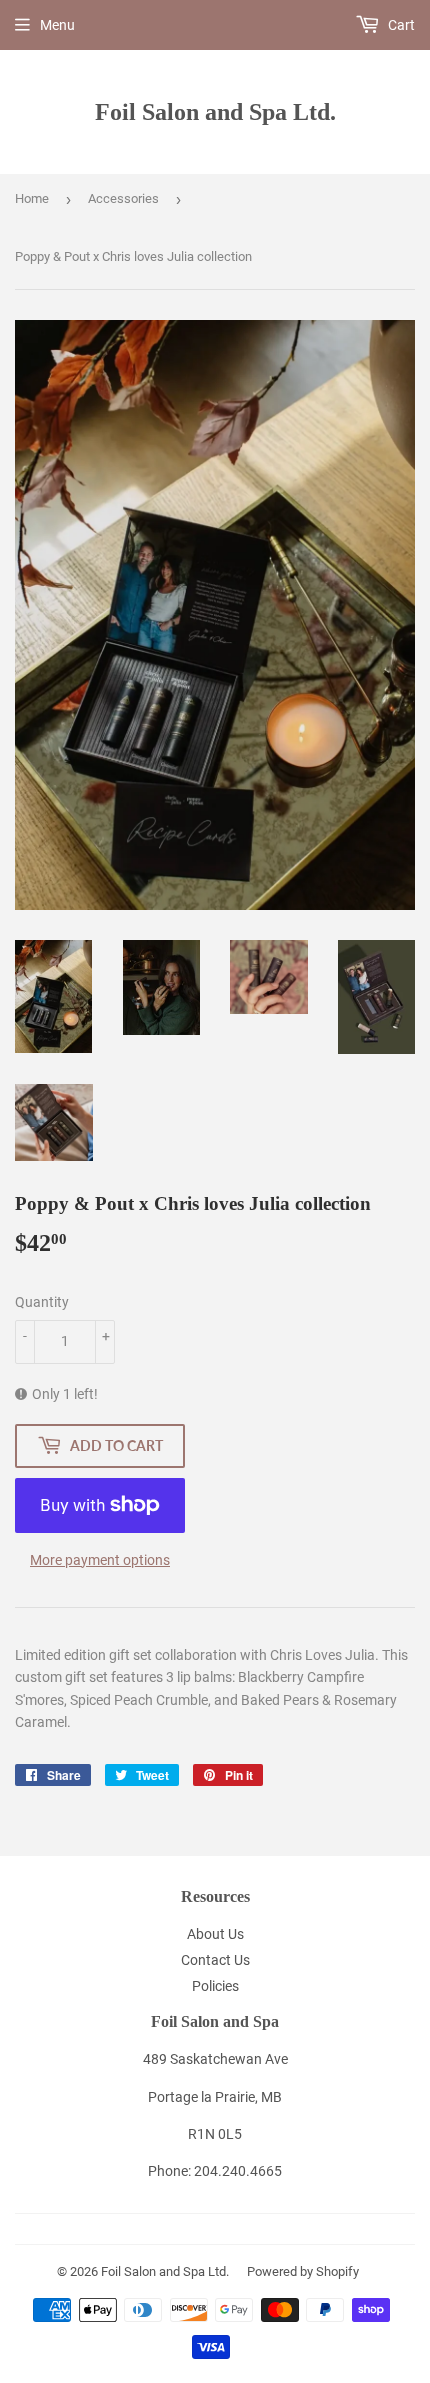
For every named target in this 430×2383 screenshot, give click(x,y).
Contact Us (215, 1960)
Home (32, 198)
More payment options (100, 1560)
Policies (215, 1986)
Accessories (123, 198)
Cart (400, 25)
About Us (215, 1934)
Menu (57, 25)
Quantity (42, 1302)
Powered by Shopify (303, 2271)
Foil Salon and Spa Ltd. (215, 111)
